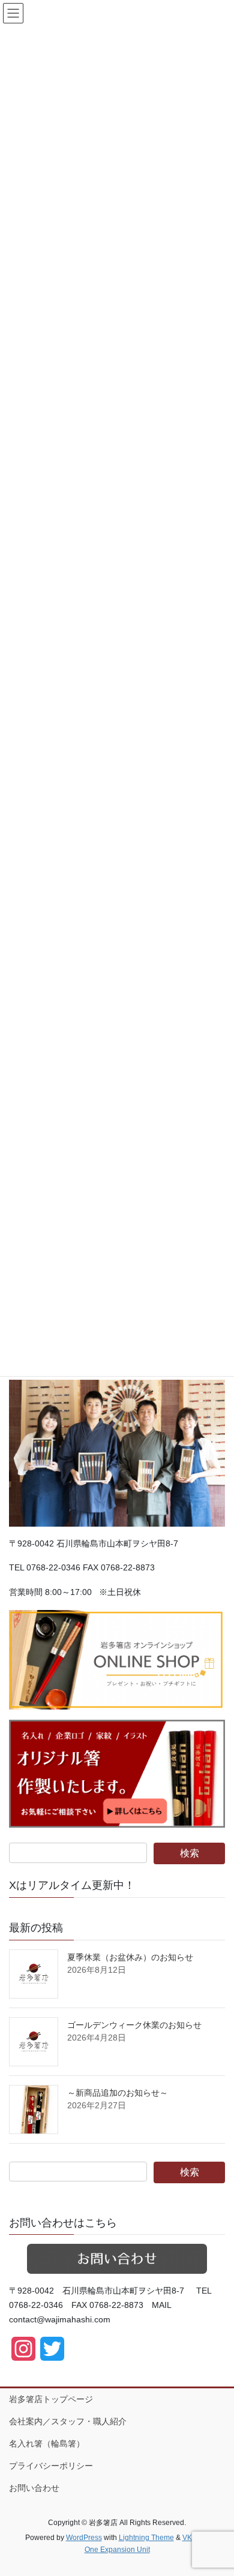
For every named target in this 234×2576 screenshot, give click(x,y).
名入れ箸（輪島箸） (47, 2443)
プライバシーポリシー (51, 2466)
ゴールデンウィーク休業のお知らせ (134, 2025)
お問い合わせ (34, 2488)
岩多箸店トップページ (51, 2399)
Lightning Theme (146, 2538)
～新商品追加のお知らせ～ (118, 2093)
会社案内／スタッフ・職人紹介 (68, 2421)
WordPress (84, 2538)
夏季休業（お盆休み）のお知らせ (130, 1957)
